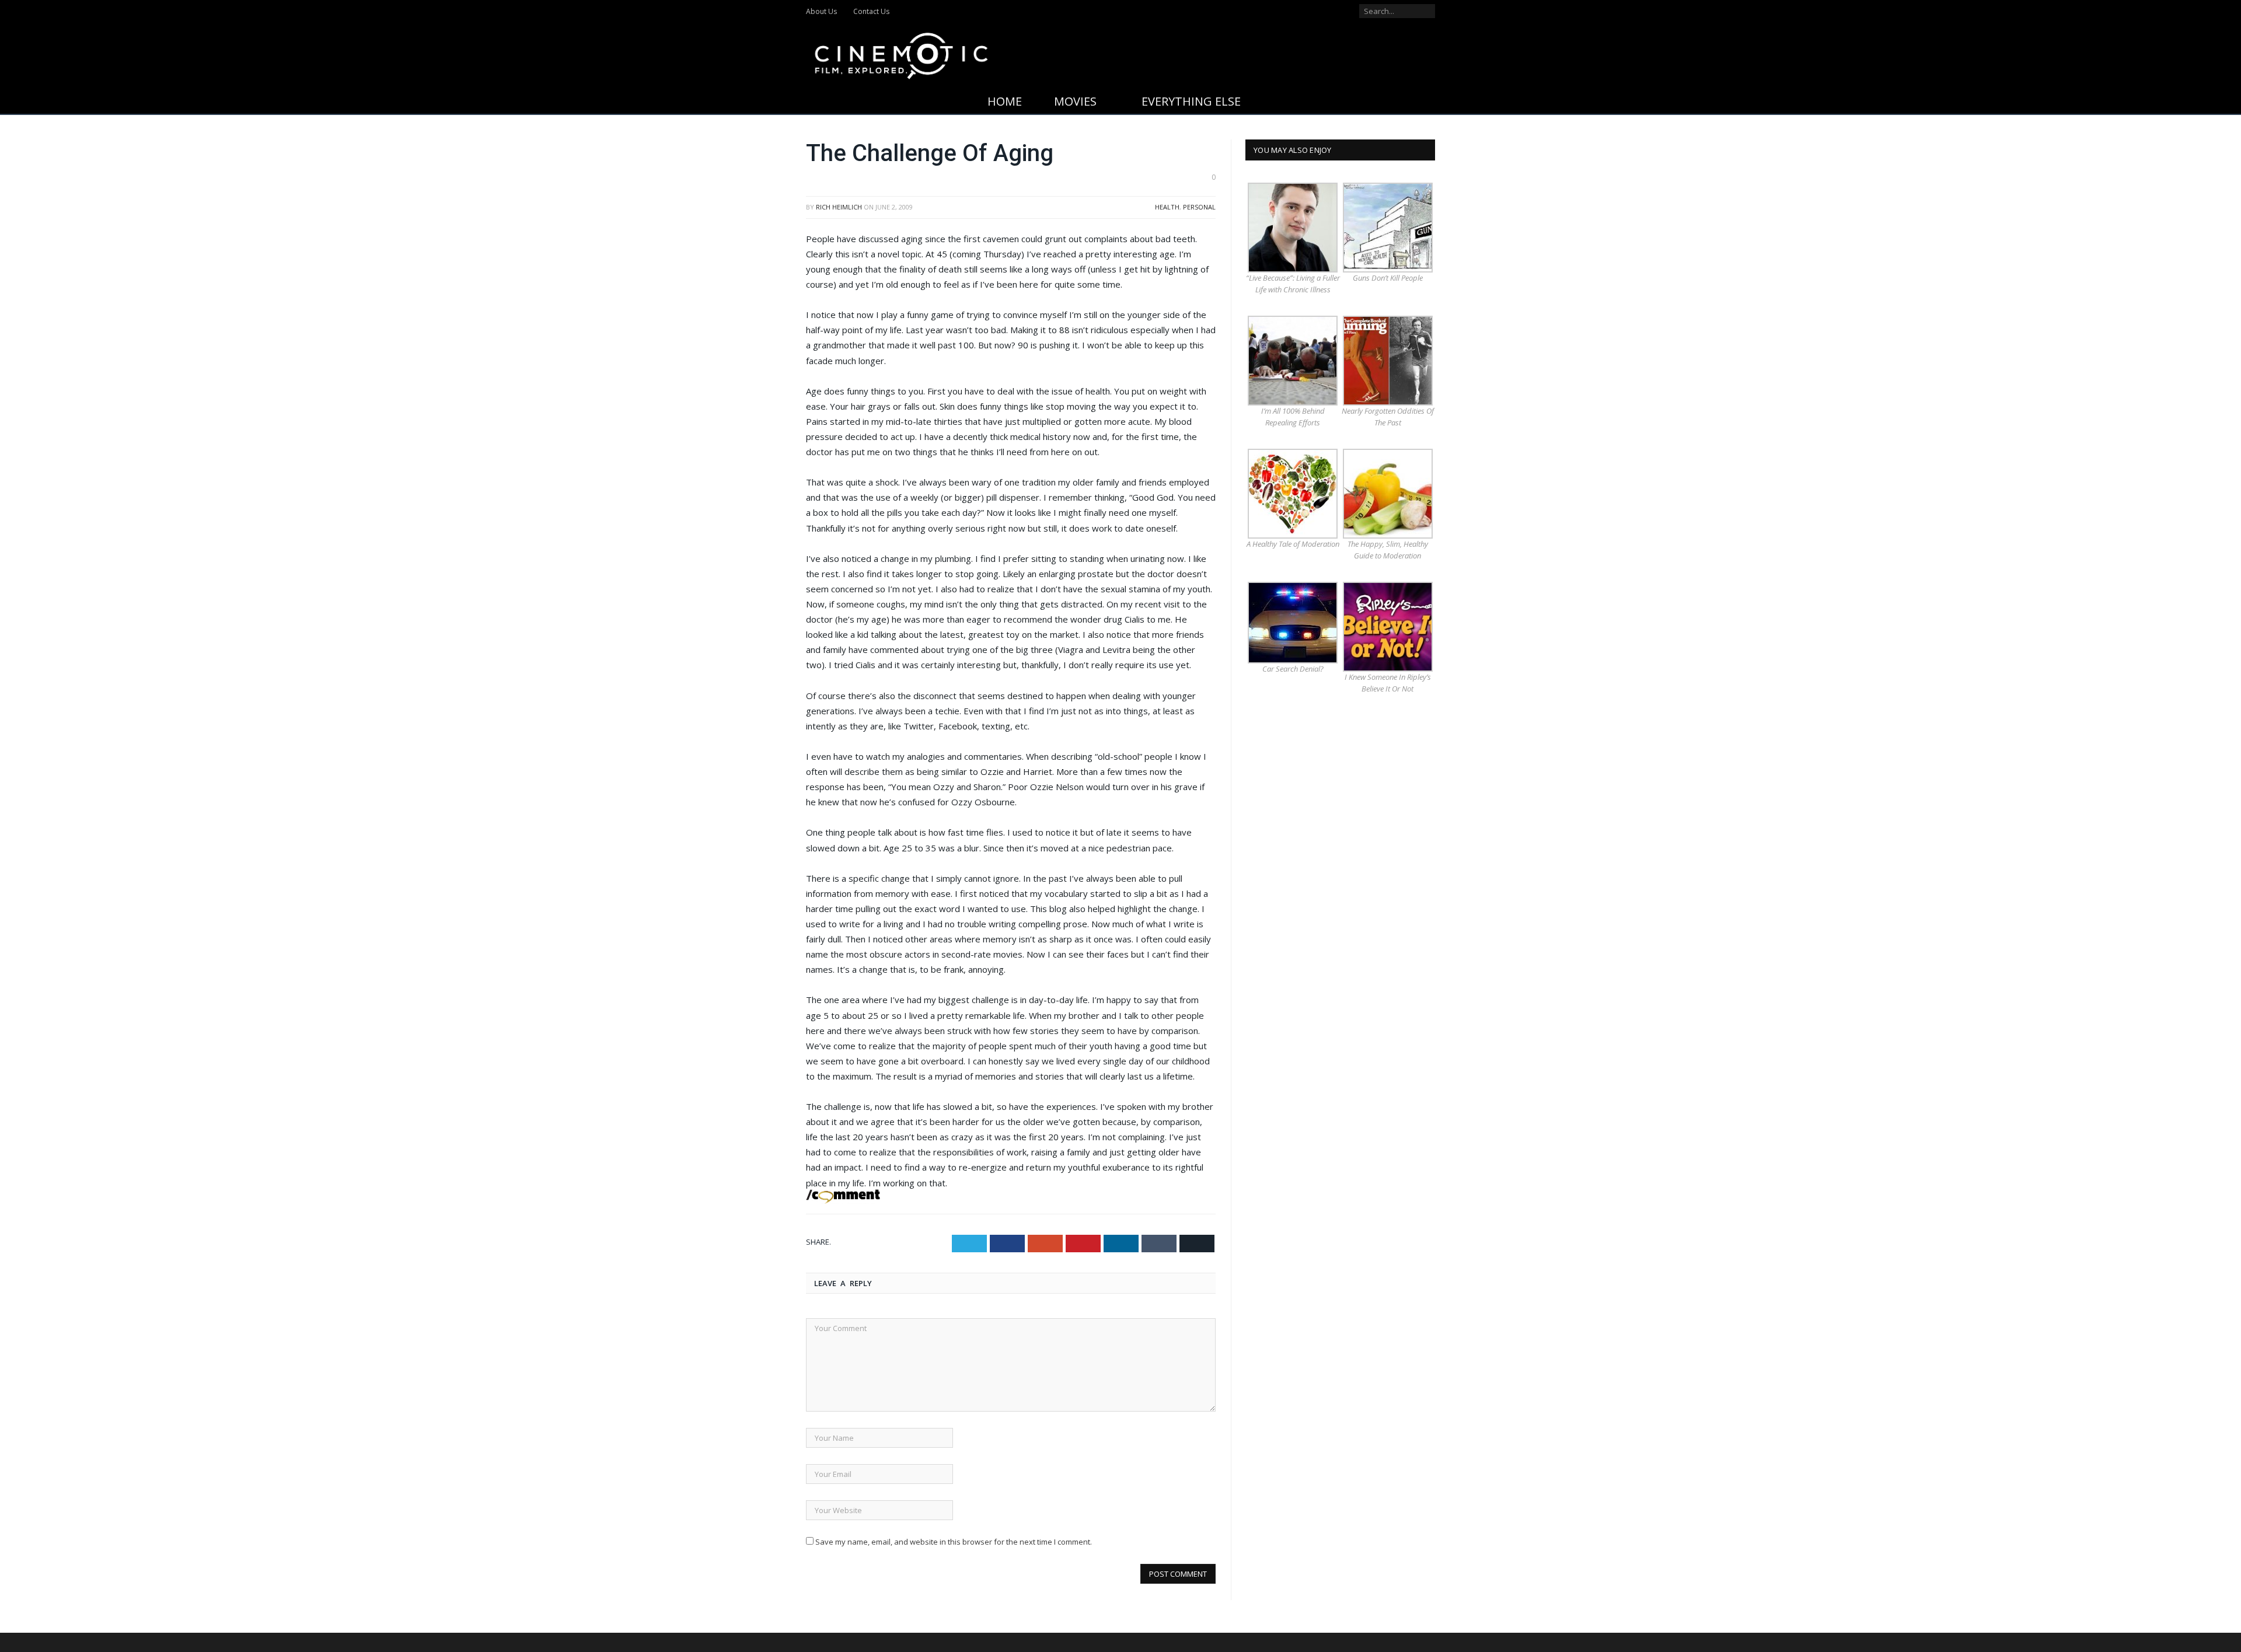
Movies (1075, 101)
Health (1167, 207)
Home (1005, 101)
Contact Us (871, 11)
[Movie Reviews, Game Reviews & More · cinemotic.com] (901, 53)
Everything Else (1191, 101)
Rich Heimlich (839, 207)
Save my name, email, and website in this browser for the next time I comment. (954, 1542)
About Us (821, 11)
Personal (1199, 207)
